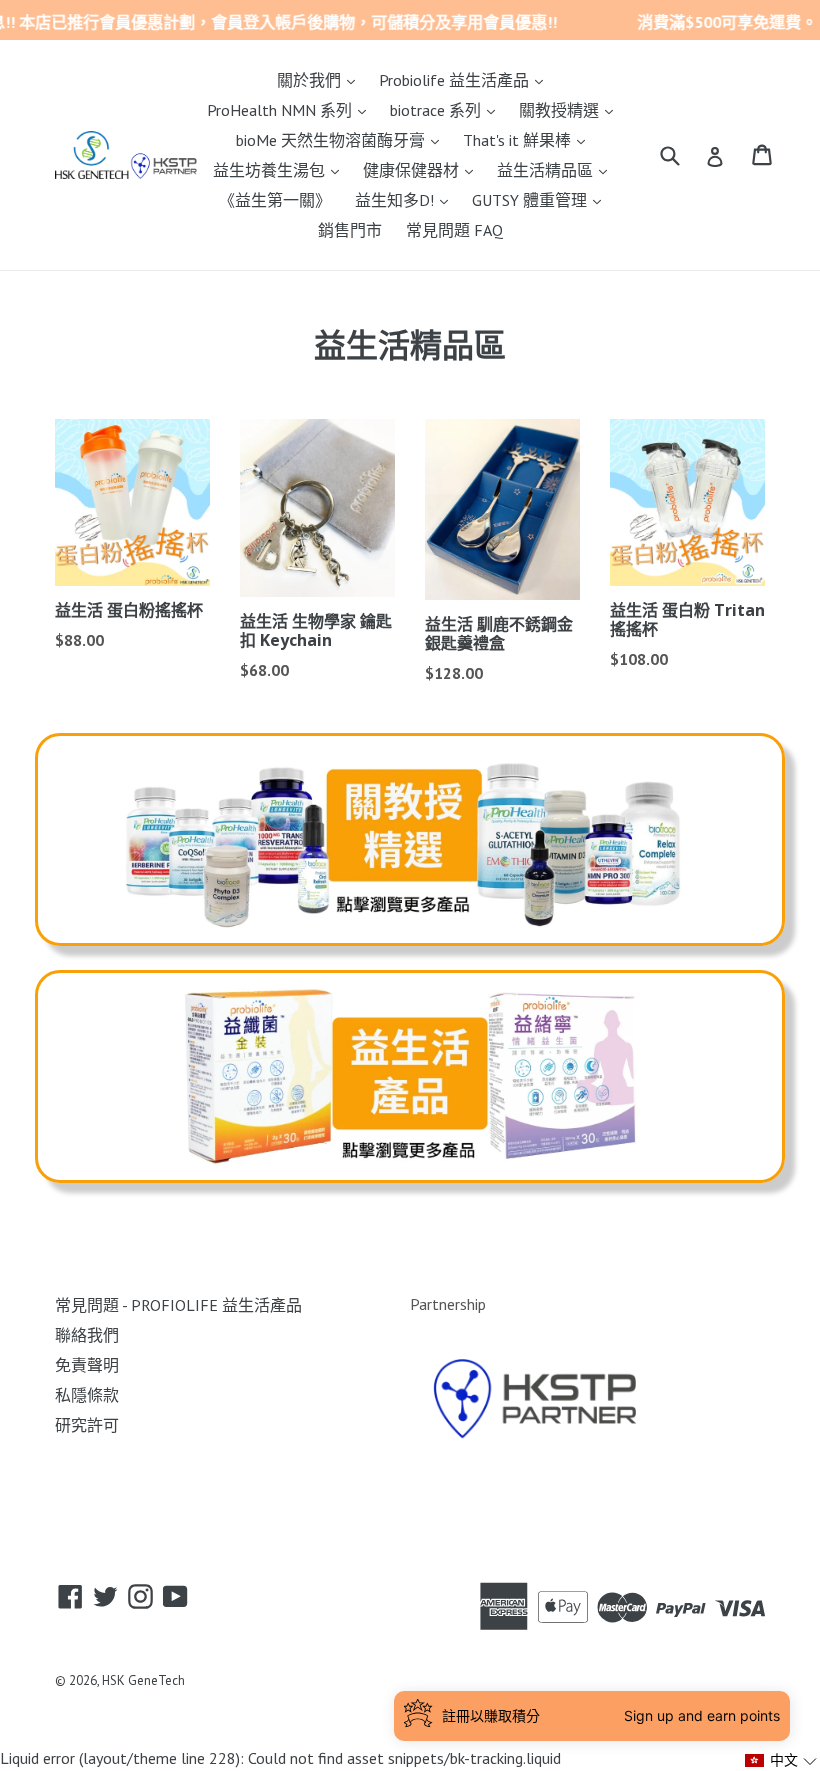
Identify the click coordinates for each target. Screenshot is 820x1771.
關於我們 (321, 79)
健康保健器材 (423, 169)
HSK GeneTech (143, 1680)
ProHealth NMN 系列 (291, 109)
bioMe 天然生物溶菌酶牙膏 (342, 139)
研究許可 (87, 1425)
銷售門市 (350, 230)
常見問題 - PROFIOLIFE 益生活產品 (178, 1305)
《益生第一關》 (275, 200)
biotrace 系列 (447, 109)
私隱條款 (87, 1395)
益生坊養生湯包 (281, 169)
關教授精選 (571, 109)
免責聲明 (87, 1365)
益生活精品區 (557, 169)
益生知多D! (406, 199)
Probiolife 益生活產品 (466, 79)
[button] (781, 1760)
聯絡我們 (87, 1335)
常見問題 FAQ (454, 230)
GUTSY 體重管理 (541, 199)
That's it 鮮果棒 (529, 139)
